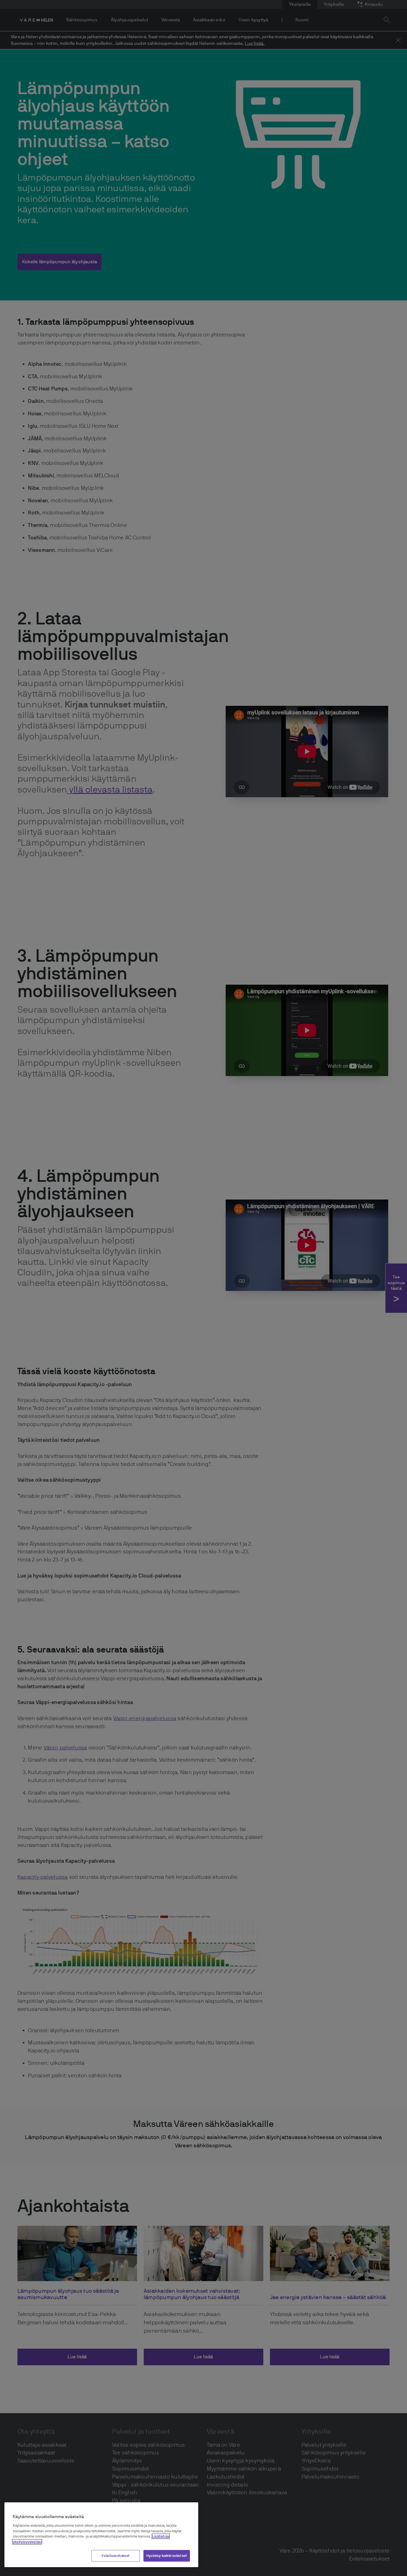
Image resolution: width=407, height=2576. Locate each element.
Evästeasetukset (116, 2556)
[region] (101, 2535)
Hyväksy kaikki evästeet (167, 2556)
